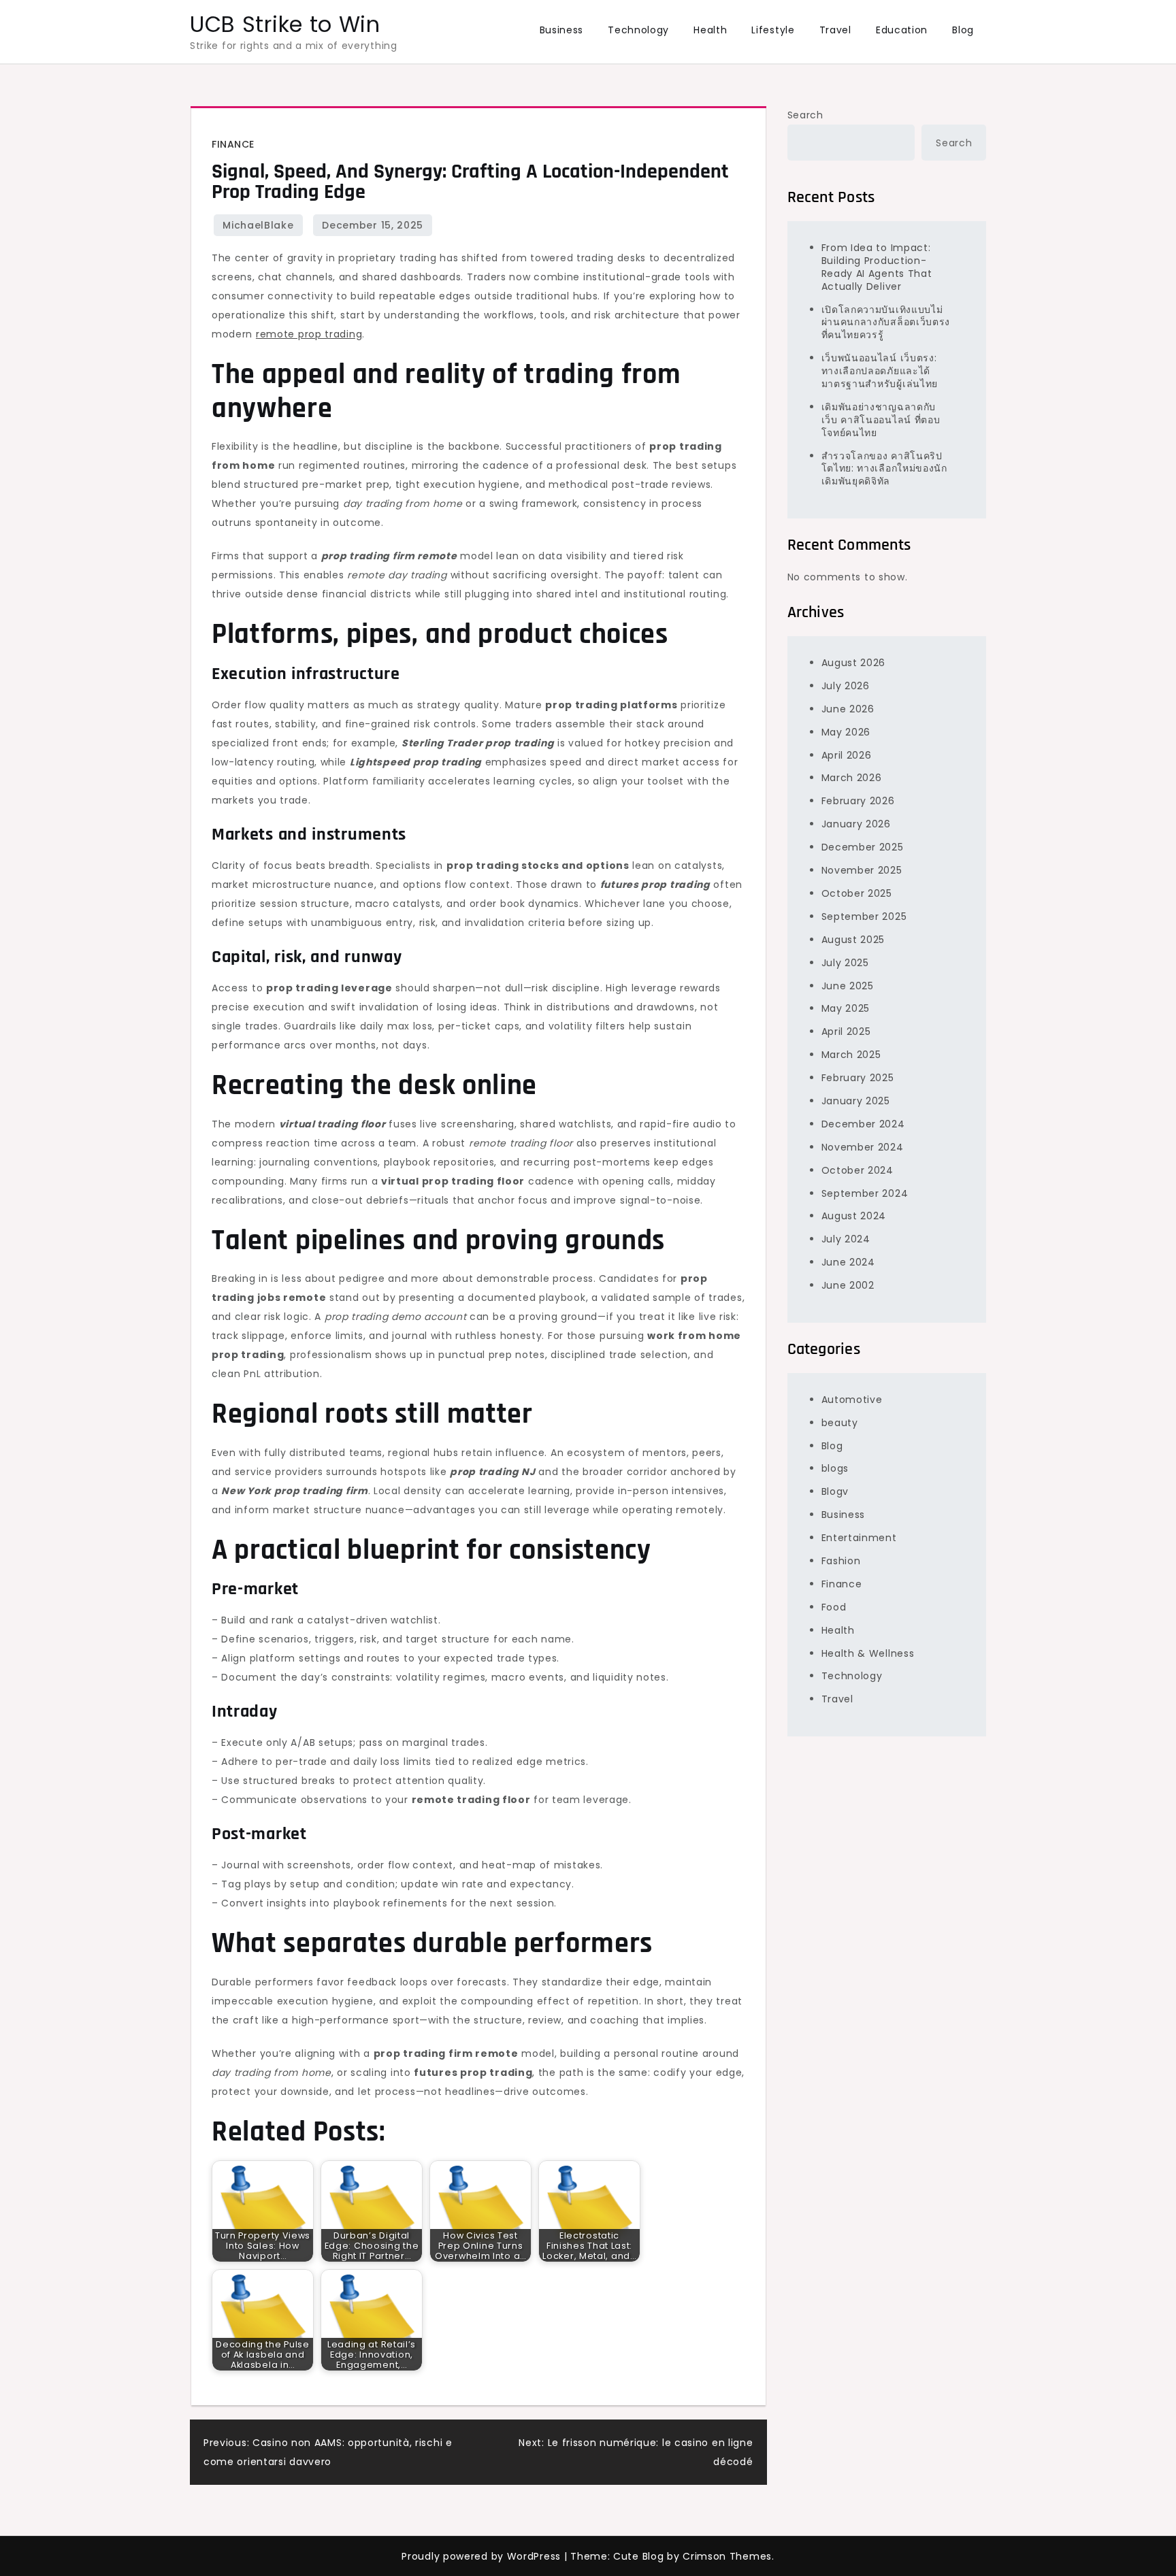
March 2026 (852, 778)
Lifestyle (773, 30)
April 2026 (847, 755)
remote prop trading (309, 334)
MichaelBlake (258, 225)
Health (710, 30)
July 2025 (845, 962)
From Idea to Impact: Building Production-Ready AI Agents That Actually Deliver (877, 266)
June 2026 (848, 708)
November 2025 (862, 870)
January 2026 (856, 824)
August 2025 (853, 939)
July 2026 (846, 685)
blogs (835, 1468)
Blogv (835, 1491)
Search (805, 115)
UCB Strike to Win (285, 24)
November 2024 (863, 1146)
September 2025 (864, 916)
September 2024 (865, 1193)
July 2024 (846, 1239)
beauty (840, 1422)
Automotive (852, 1399)
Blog (963, 30)
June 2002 (848, 1285)
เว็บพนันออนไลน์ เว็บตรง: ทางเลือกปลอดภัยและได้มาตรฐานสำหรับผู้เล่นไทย (880, 371)
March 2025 (851, 1055)
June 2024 (848, 1262)
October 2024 (857, 1170)
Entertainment (859, 1538)
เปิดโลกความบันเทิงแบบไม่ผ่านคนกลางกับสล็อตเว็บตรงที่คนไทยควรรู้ (886, 322)
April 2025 (846, 1031)
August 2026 (854, 662)
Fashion (841, 1560)
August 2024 (854, 1216)
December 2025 (863, 847)
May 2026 (846, 731)
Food (834, 1606)
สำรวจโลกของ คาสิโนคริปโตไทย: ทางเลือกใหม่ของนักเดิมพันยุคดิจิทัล (884, 468)
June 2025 (848, 985)
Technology (638, 30)
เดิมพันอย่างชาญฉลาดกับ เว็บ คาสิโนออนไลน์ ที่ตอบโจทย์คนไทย (881, 419)
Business (562, 30)
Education (902, 30)
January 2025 (856, 1100)
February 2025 (858, 1077)
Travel (835, 30)
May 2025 (846, 1008)
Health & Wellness (868, 1653)
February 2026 (858, 801)
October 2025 (857, 893)
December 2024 (863, 1123)
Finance (233, 144)
